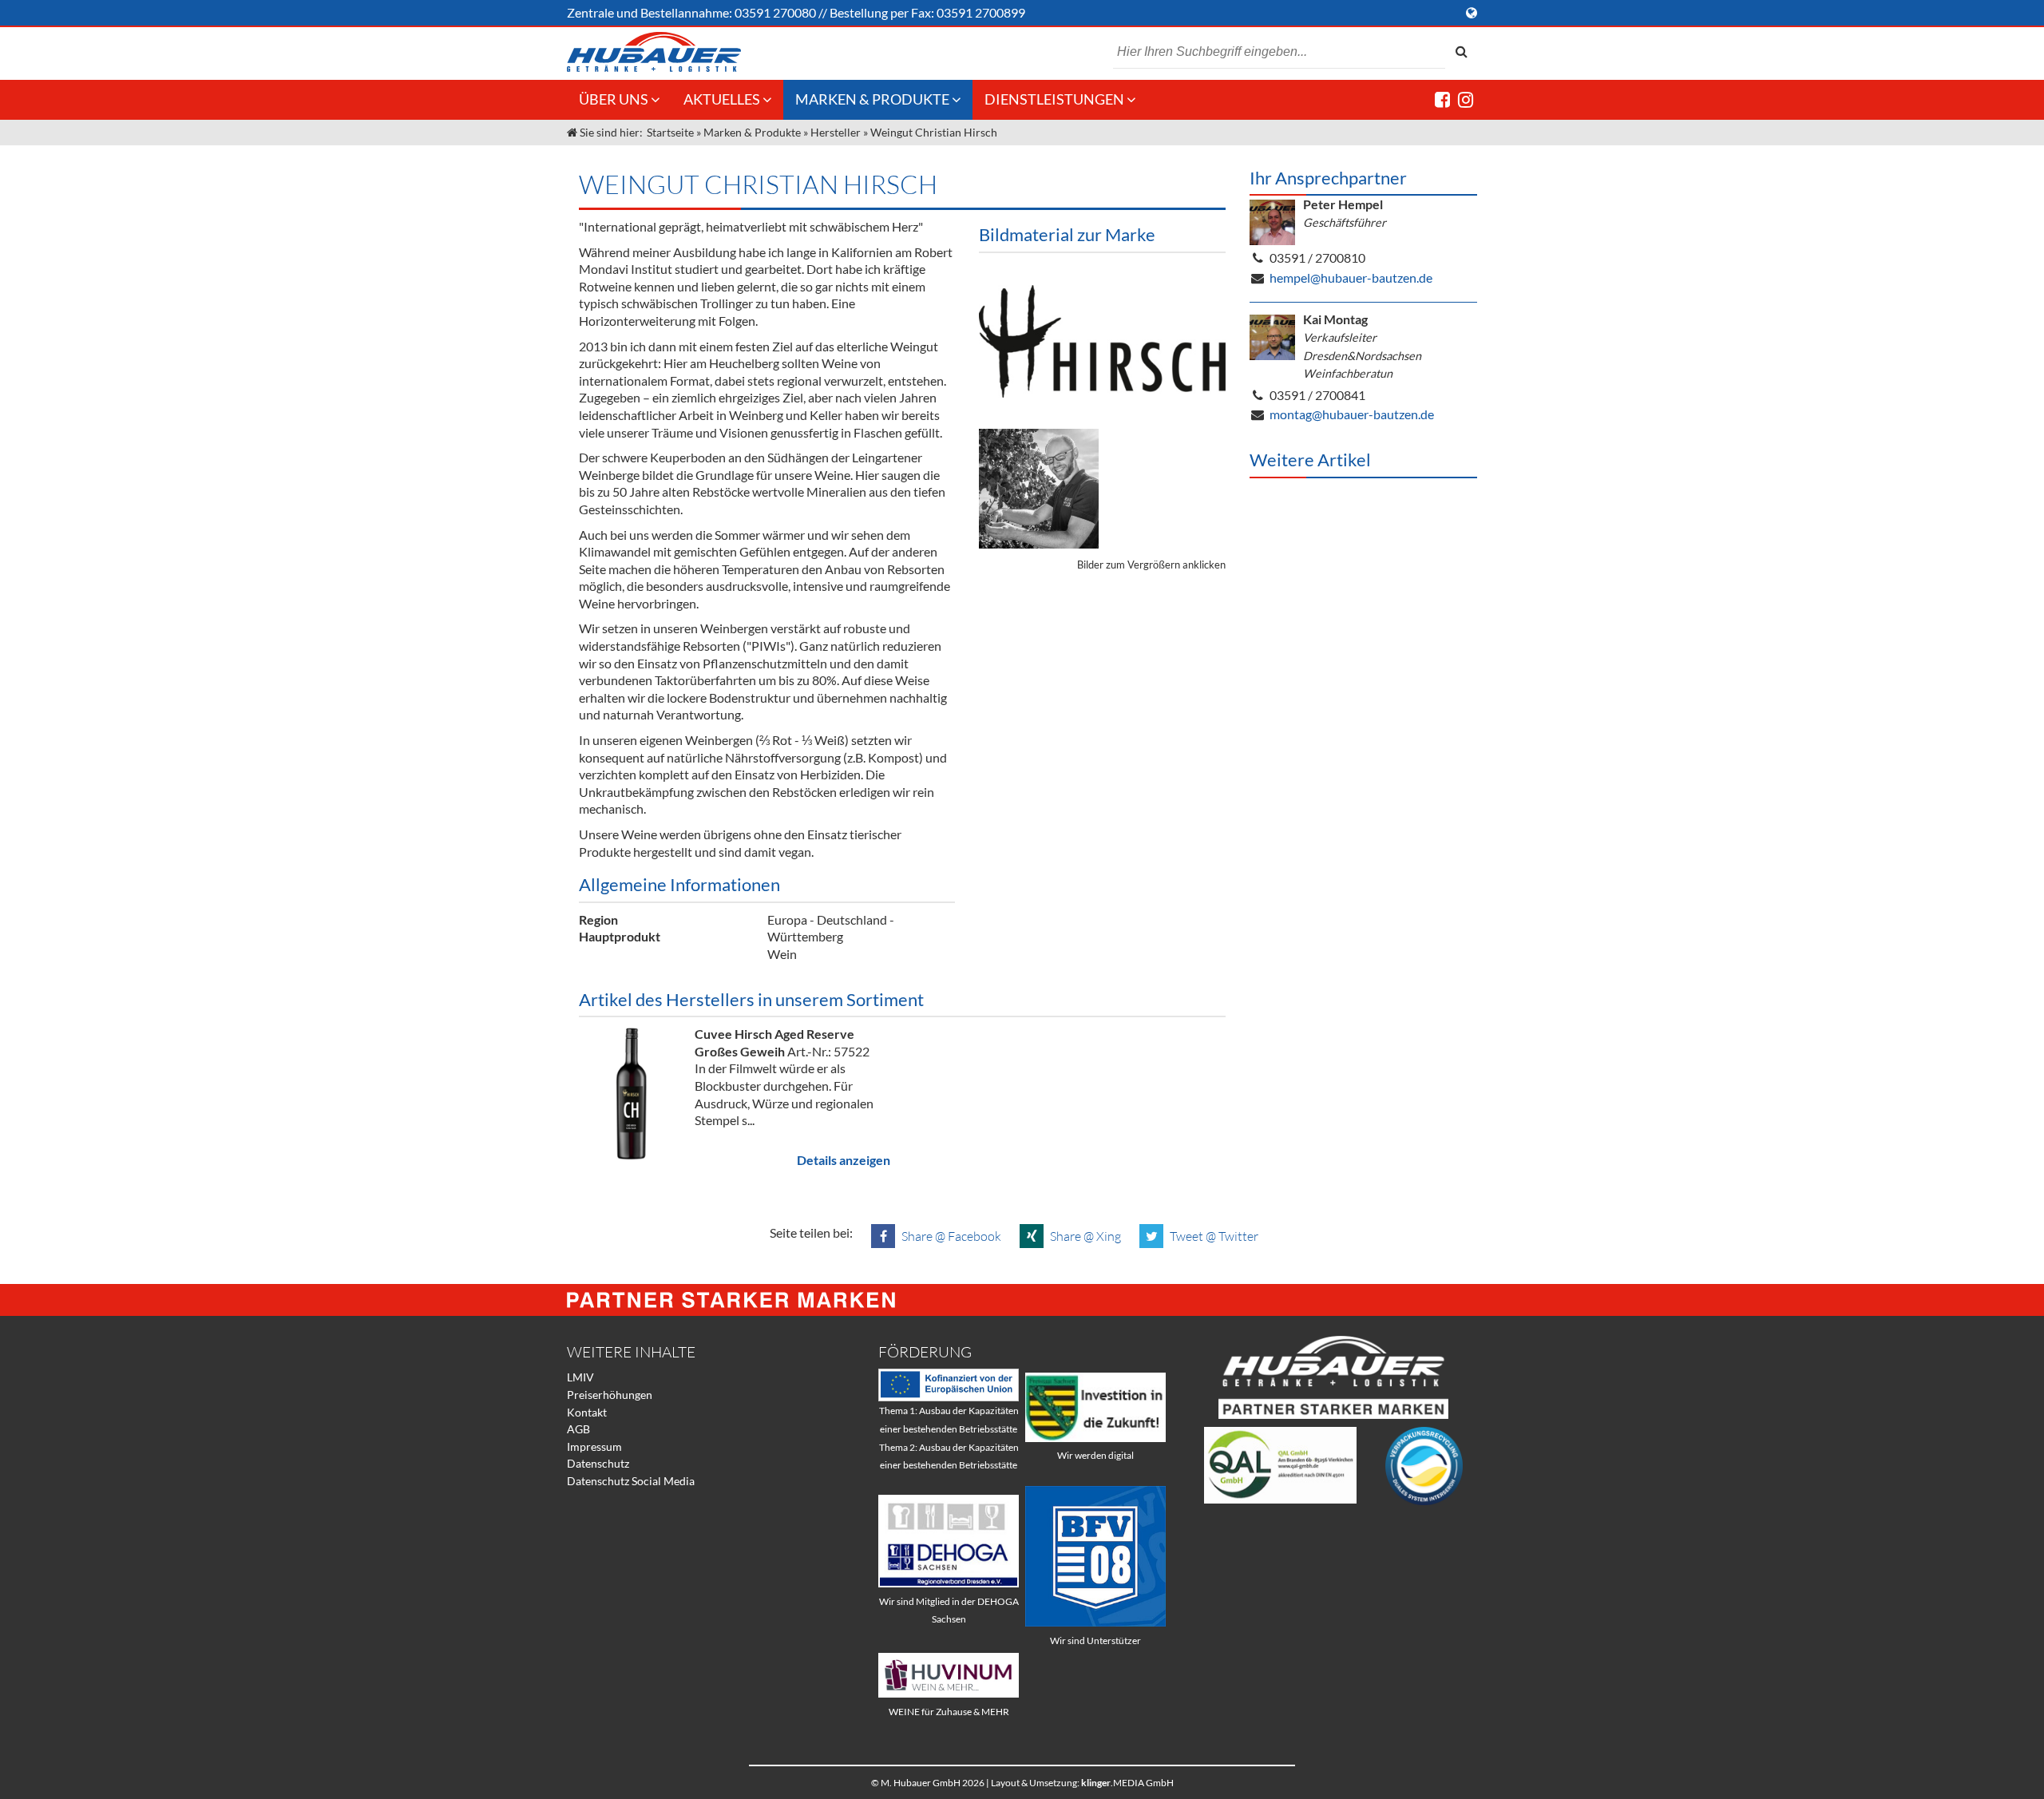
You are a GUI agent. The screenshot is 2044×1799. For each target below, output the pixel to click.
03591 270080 (775, 12)
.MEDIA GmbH (1127, 1783)
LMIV (580, 1377)
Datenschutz (598, 1463)
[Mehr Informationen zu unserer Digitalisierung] (1095, 1438)
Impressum (594, 1446)
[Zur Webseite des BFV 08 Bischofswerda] (1095, 1622)
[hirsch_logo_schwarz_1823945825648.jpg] (1102, 341)
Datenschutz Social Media (631, 1481)
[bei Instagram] (1466, 99)
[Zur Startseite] (654, 52)
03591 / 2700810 (1317, 258)
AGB (578, 1429)
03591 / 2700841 (1317, 395)
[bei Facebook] (1442, 99)
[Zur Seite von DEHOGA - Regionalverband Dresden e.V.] (949, 1583)
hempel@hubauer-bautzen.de (1351, 277)
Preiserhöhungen (610, 1395)
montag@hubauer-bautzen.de (1352, 414)
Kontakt (587, 1412)
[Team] (1039, 489)
